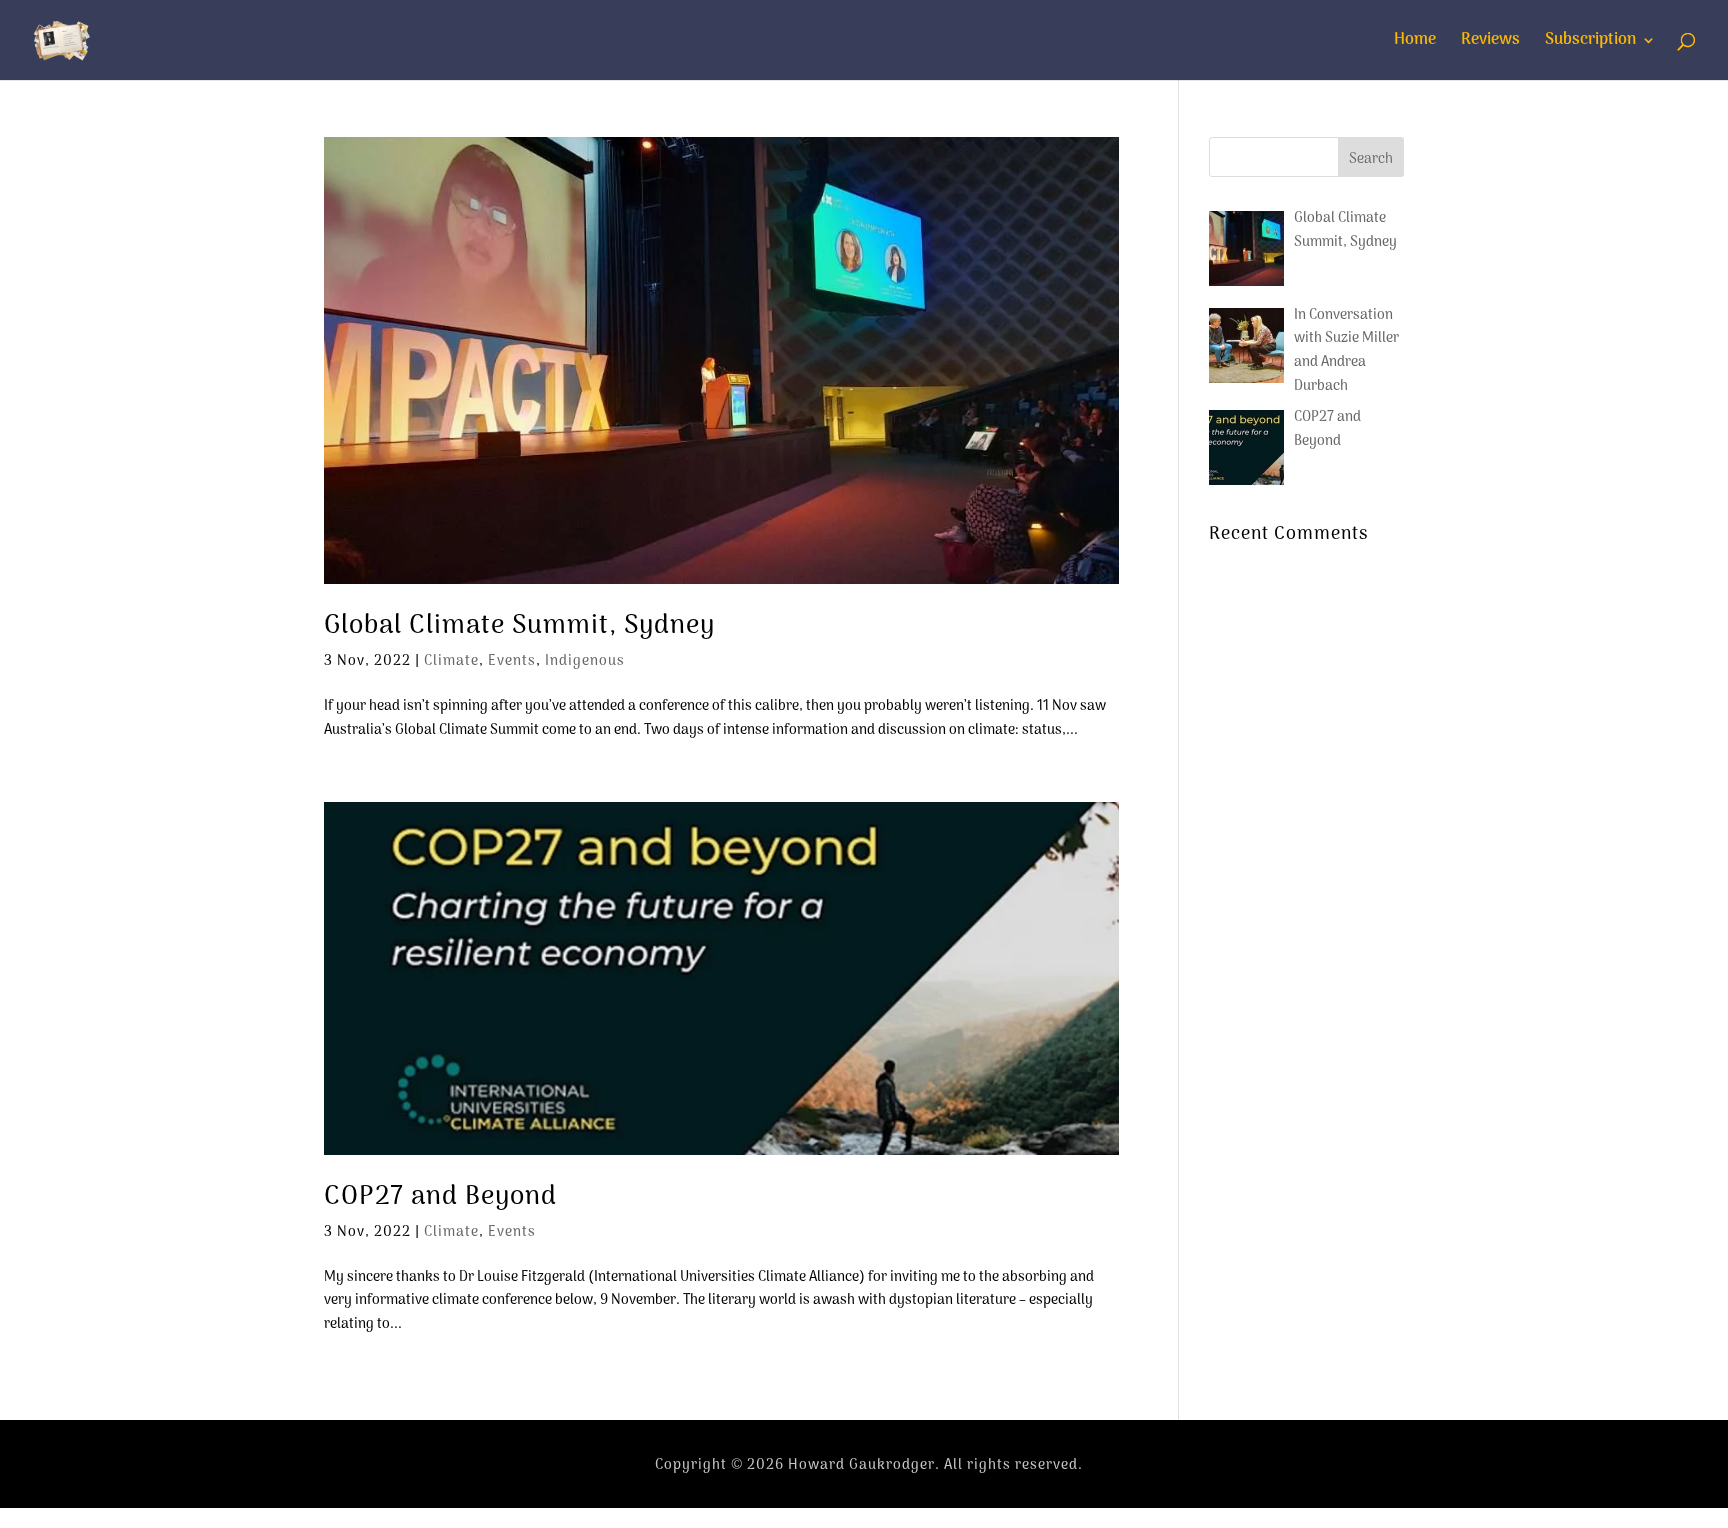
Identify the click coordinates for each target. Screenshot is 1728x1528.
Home (1415, 43)
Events (512, 661)
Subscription (1590, 43)
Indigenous (585, 661)
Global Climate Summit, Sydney (519, 626)
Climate (451, 661)
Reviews (1490, 43)
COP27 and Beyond (440, 1197)
